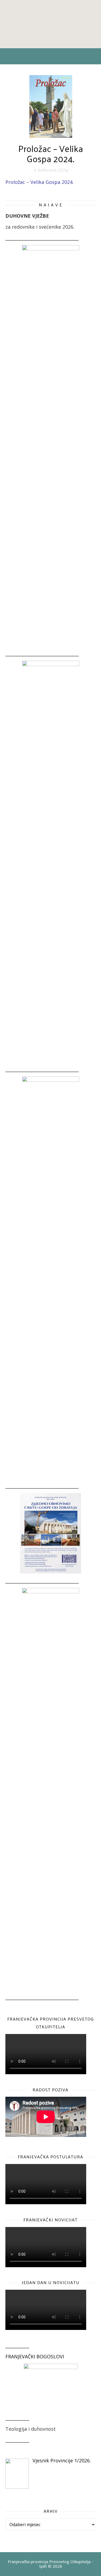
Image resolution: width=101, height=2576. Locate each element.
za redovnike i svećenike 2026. (40, 227)
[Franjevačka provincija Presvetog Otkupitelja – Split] (50, 24)
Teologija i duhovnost (31, 2429)
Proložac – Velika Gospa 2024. (39, 182)
